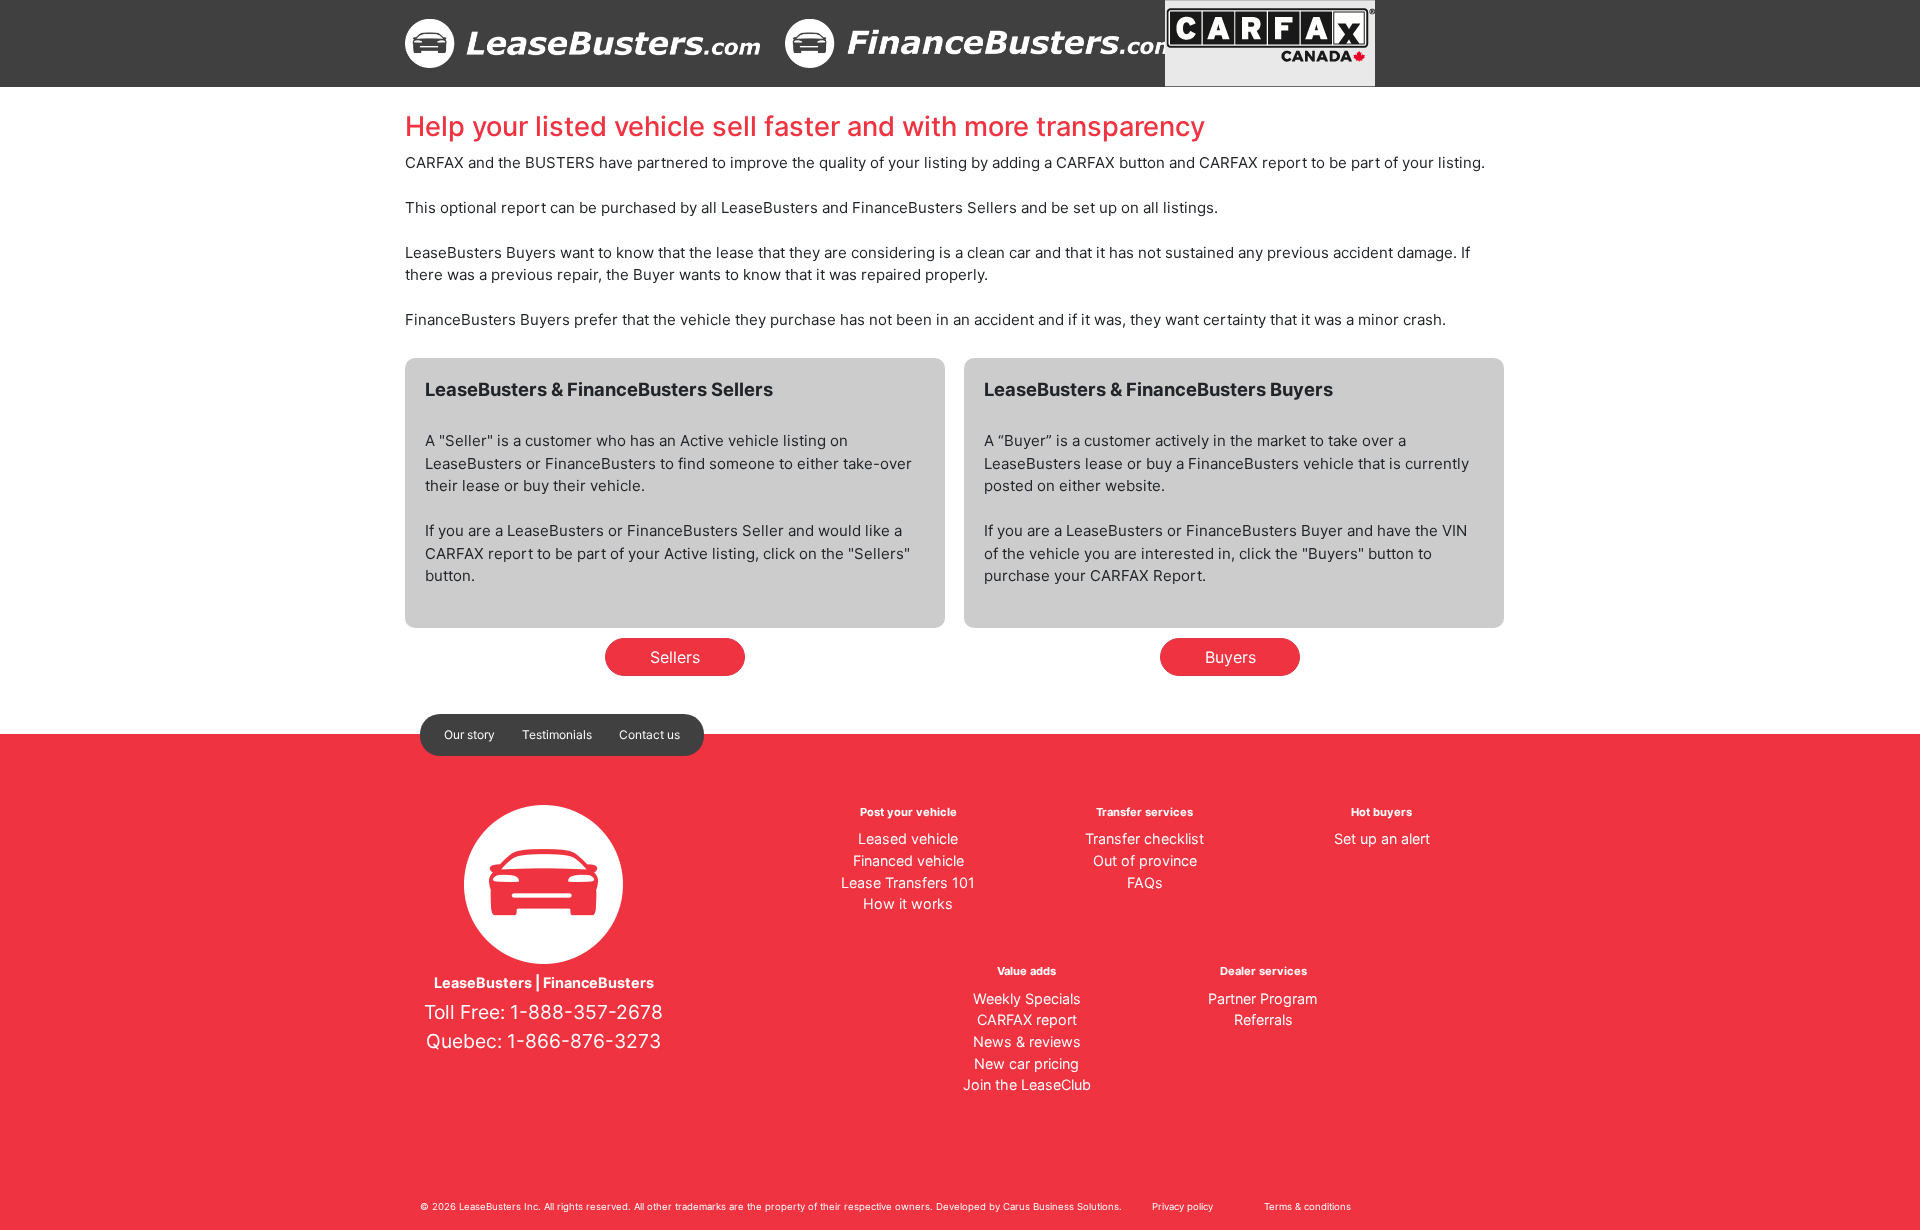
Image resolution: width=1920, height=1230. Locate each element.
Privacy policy (1182, 1206)
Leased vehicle (908, 838)
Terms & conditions (1307, 1206)
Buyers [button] (1230, 657)
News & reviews (1027, 1041)
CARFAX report (1027, 1019)
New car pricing (1026, 1063)
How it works (908, 903)
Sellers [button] (675, 657)
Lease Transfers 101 (908, 882)
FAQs (1145, 882)
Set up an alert (1382, 838)
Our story (469, 734)
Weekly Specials (1027, 998)
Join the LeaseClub (1027, 1084)
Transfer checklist (1144, 838)
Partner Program (1263, 998)
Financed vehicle (908, 860)
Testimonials (557, 734)
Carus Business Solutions (1061, 1206)
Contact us (649, 734)
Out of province (1145, 860)
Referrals (1263, 1019)
